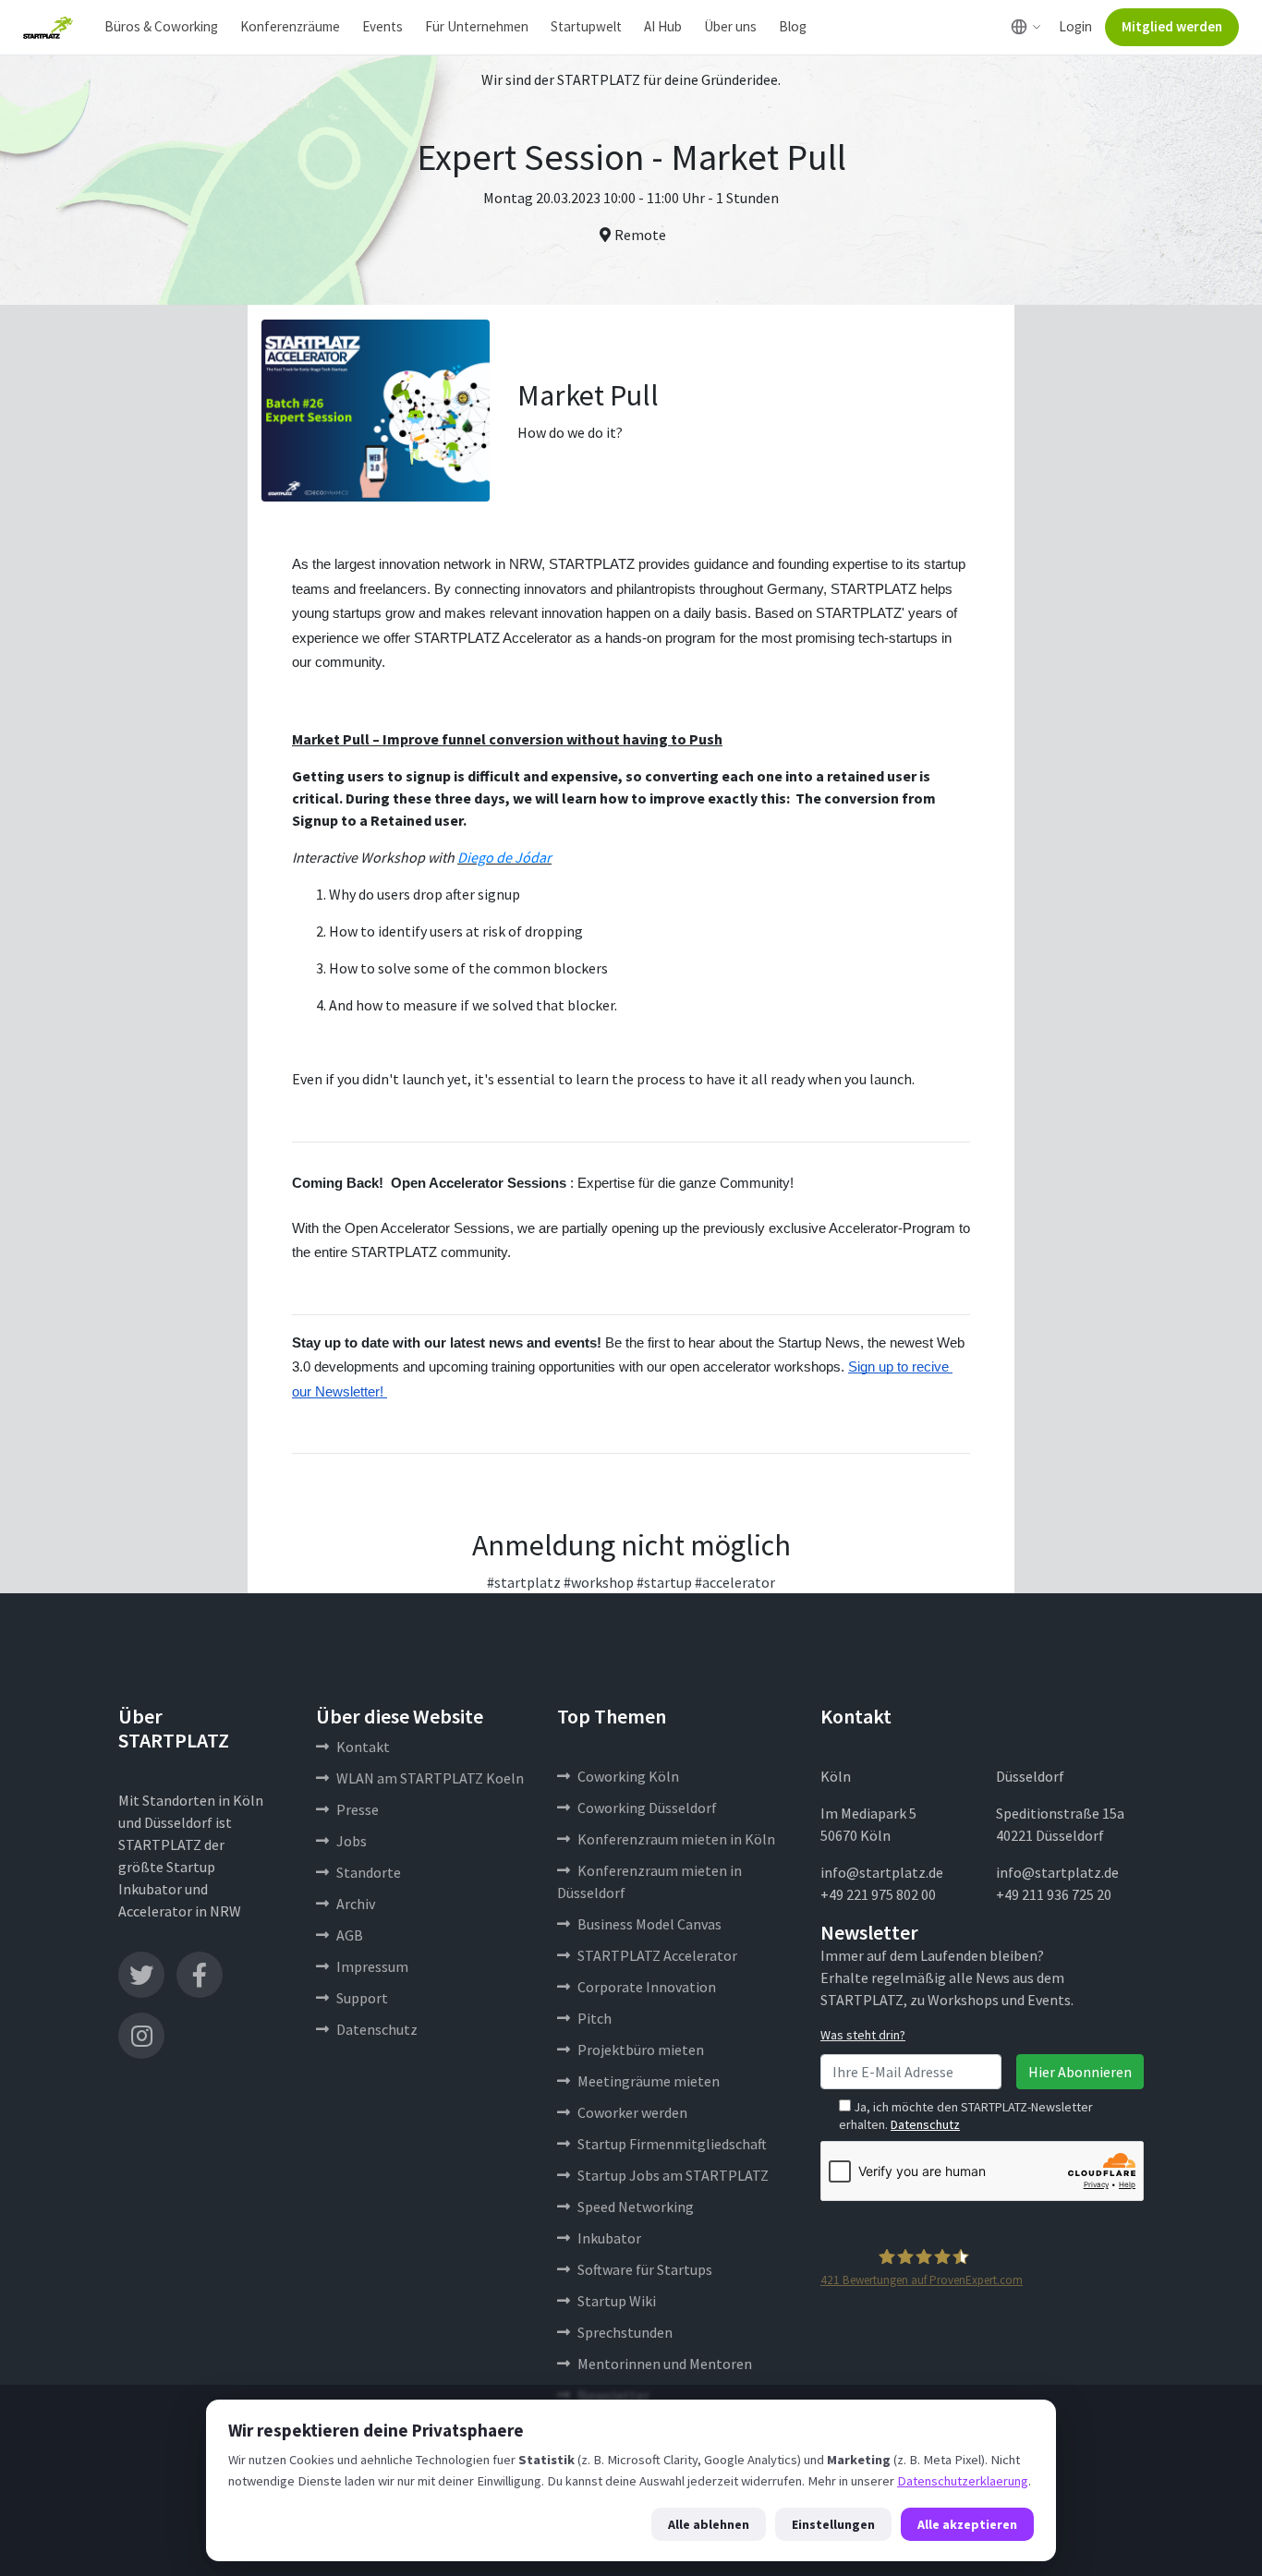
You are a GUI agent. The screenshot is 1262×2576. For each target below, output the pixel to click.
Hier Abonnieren (1080, 2072)
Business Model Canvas (649, 1924)
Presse (358, 1809)
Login (1075, 26)
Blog (793, 26)
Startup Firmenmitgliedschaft (672, 2144)
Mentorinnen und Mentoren (665, 2364)
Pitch (595, 2018)
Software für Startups (645, 2269)
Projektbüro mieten (641, 2050)
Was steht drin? (863, 2035)
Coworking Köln (628, 1776)
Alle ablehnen (709, 2524)
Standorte (369, 1872)
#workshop (599, 1582)
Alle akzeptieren (967, 2524)
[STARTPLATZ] (48, 28)
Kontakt (363, 1747)
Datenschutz (377, 2029)
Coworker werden (632, 2112)
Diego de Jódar (504, 857)
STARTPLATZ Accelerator (657, 1955)
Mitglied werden (1172, 26)
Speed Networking (636, 2207)
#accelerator (735, 1582)
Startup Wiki (617, 2301)
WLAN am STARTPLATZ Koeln (430, 1778)
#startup (664, 1582)
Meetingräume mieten (649, 2081)
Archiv (356, 1904)
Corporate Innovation (647, 1987)
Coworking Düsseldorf (647, 1808)
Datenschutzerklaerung (963, 2481)
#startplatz (524, 1582)
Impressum (372, 1966)
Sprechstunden (625, 2332)
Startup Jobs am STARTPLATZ (673, 2175)
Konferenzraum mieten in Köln (676, 1839)
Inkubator (609, 2238)
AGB (350, 1935)
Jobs (352, 1841)
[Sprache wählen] (1026, 27)
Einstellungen (833, 2524)
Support (362, 1998)
